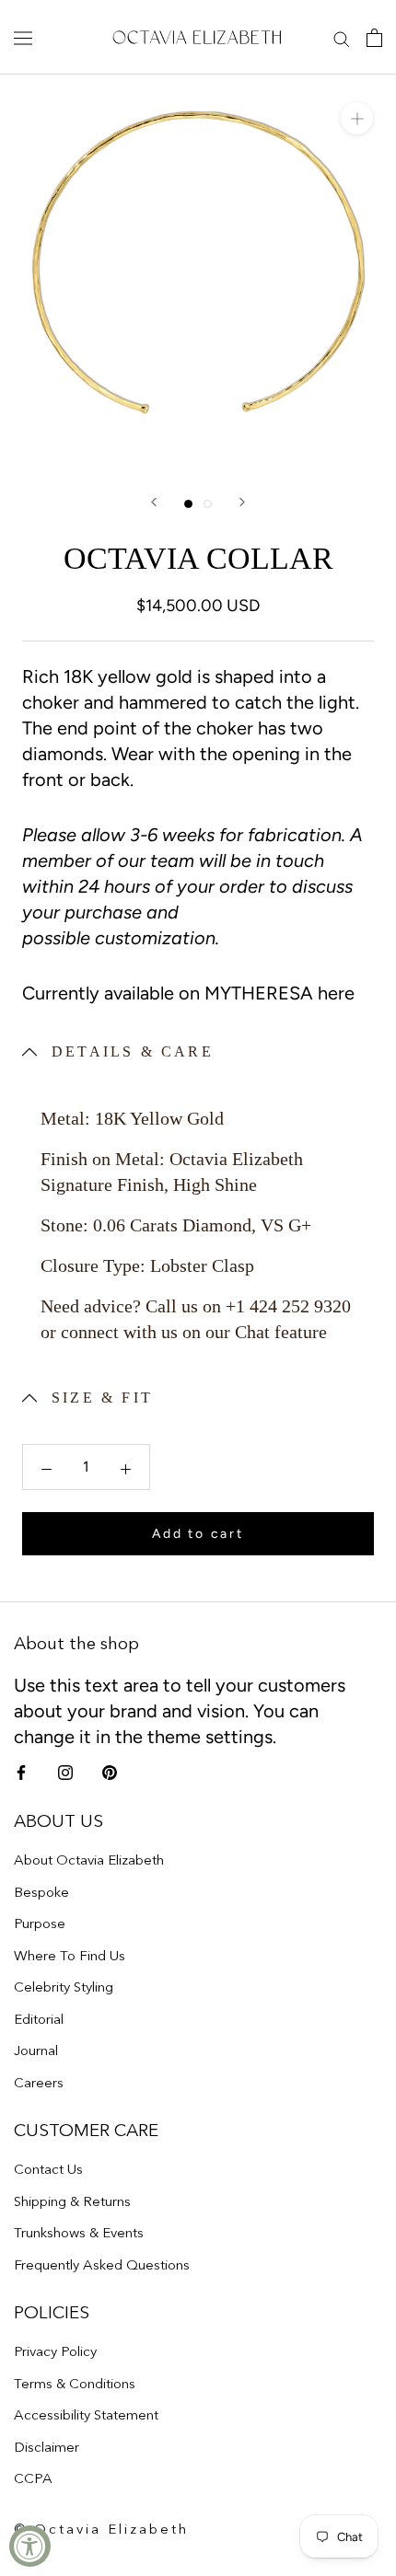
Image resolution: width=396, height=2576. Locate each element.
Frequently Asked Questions (102, 2264)
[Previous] (154, 502)
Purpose (40, 1923)
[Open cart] (374, 37)
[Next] (242, 502)
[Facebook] (21, 1772)
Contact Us (48, 2169)
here (336, 993)
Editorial (39, 2019)
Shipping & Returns (72, 2201)
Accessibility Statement (86, 2414)
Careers (39, 2082)
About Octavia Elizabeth (89, 1860)
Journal (36, 2050)
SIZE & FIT (102, 1398)
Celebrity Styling (64, 1987)
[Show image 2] (208, 504)
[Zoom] (357, 118)
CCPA (33, 2478)
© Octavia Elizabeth (101, 2529)
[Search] (342, 38)
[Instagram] (65, 1772)
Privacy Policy (55, 2351)
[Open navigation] (23, 37)
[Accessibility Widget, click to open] (30, 2546)
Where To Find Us (70, 1955)
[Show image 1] (188, 504)
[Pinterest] (110, 1772)
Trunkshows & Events (79, 2232)
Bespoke (41, 1892)
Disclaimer (47, 2447)
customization (155, 938)
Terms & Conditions (75, 2383)
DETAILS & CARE (133, 1051)
